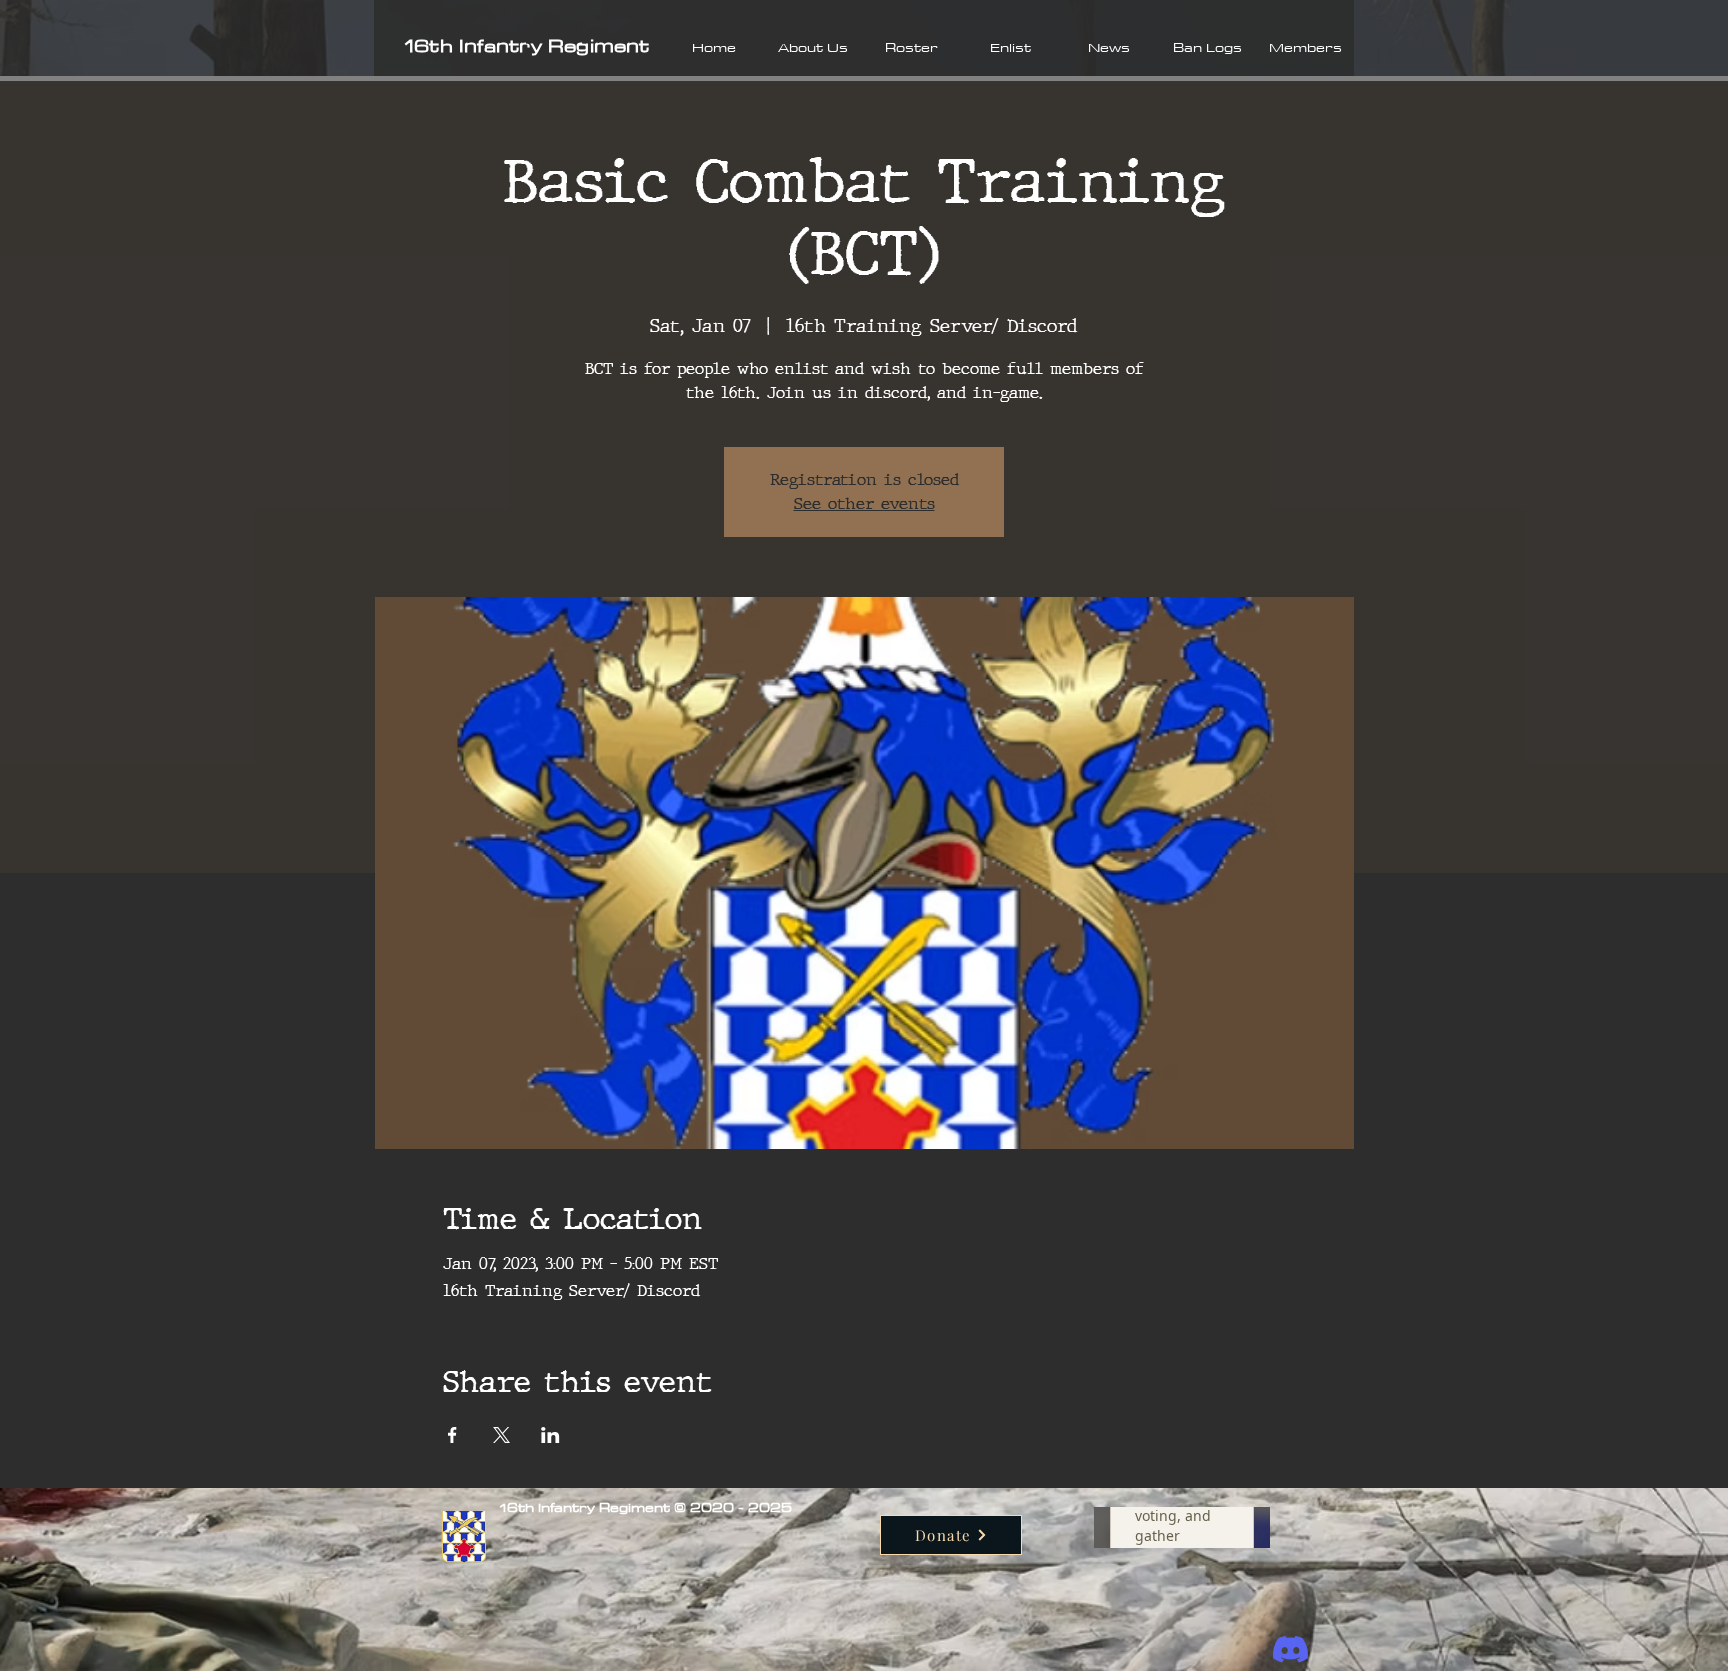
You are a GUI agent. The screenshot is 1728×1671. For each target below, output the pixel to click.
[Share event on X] (501, 1435)
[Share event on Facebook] (452, 1435)
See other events (864, 503)
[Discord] (1290, 1649)
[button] (812, 47)
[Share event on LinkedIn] (550, 1435)
